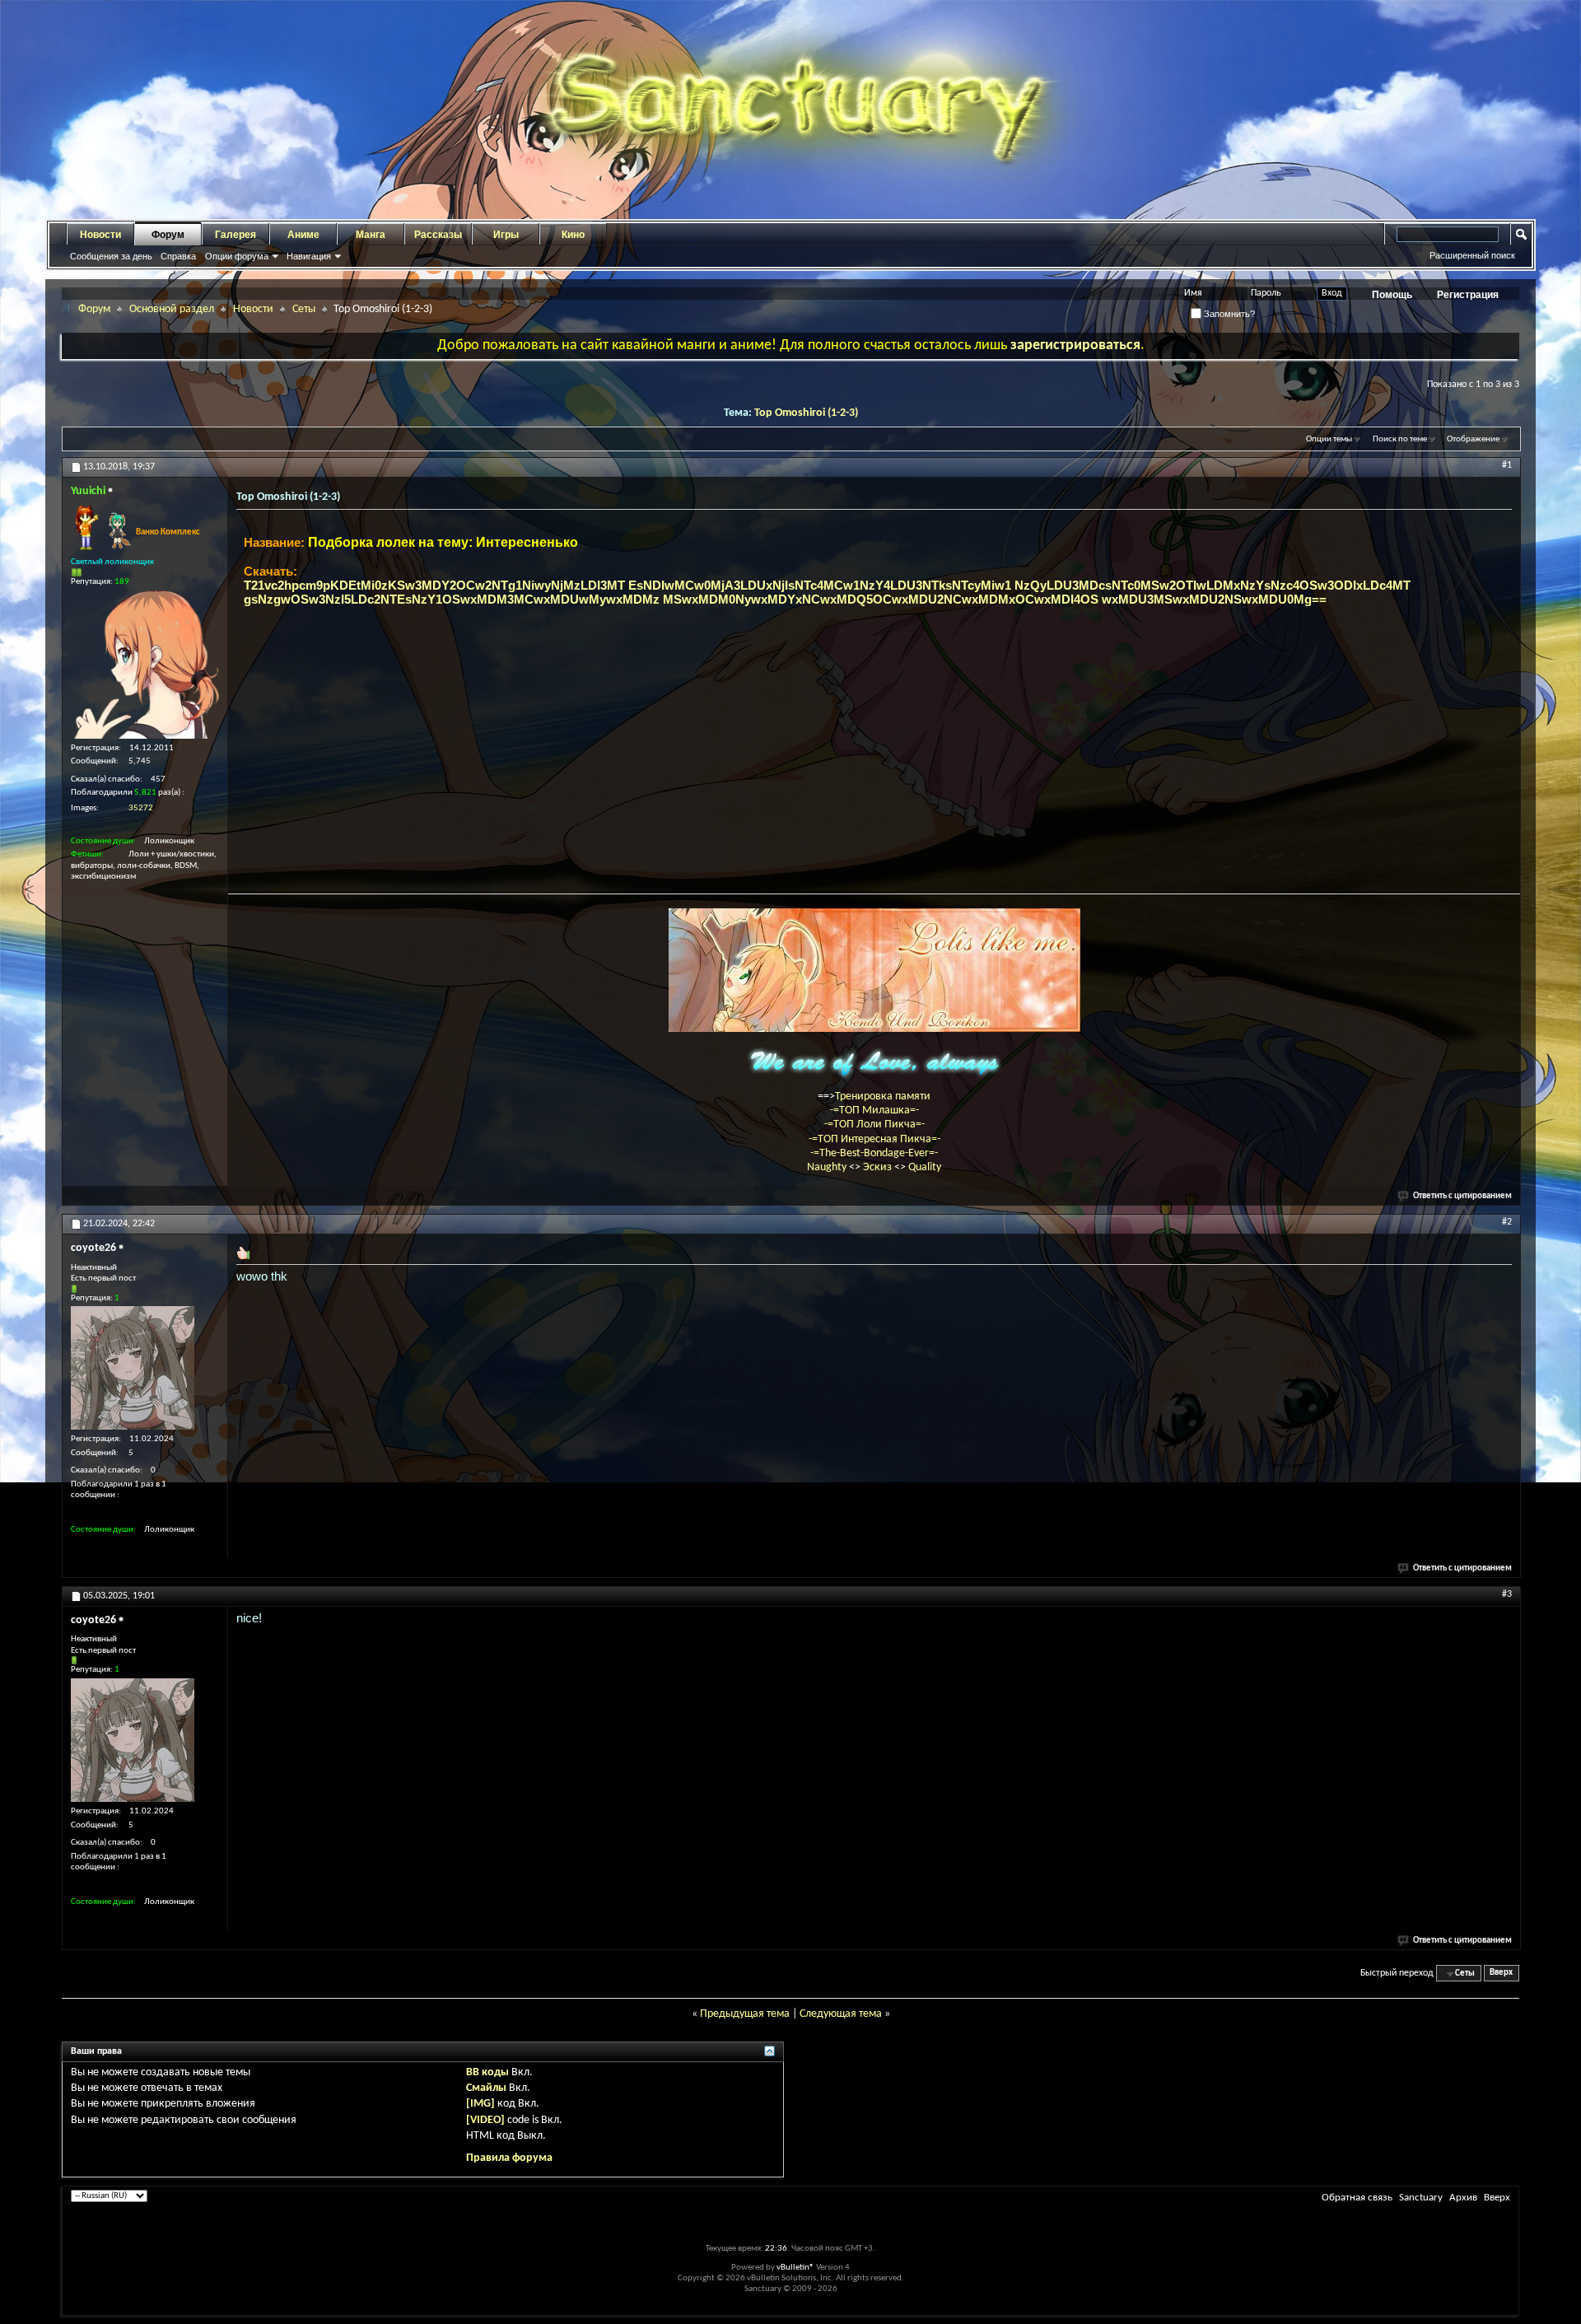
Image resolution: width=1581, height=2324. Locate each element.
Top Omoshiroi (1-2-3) (806, 413)
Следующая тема (841, 2014)
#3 (1507, 1594)
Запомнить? (1228, 314)
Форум (168, 235)
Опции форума (237, 256)
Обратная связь (1357, 2198)
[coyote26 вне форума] (133, 1368)
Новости (100, 235)
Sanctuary (1421, 2198)
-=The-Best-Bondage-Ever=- (874, 1153)
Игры (506, 235)
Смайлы (486, 2088)
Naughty (828, 1167)
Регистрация (1468, 295)
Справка (178, 256)
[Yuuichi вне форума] (145, 665)
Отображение (1473, 439)
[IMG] (480, 2104)
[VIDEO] (485, 2120)
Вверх (1501, 1974)
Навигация (309, 256)
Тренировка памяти (883, 1097)
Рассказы (438, 235)
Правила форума (509, 2158)
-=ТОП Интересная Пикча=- (874, 1139)
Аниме (303, 235)
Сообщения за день (111, 256)
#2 (1507, 1222)
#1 (1507, 465)
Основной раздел (172, 309)
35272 (141, 808)
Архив (1463, 2198)
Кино (573, 235)
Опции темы (1329, 439)
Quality (925, 1167)
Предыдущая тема (745, 2014)
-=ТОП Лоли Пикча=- (874, 1125)
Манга (371, 235)
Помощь (1392, 295)
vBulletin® (795, 2268)
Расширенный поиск (1472, 255)
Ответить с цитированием (1462, 1196)
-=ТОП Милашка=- (874, 1111)
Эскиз (879, 1167)
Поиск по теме (1400, 439)
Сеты (304, 309)
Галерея (236, 235)
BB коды (487, 2072)
